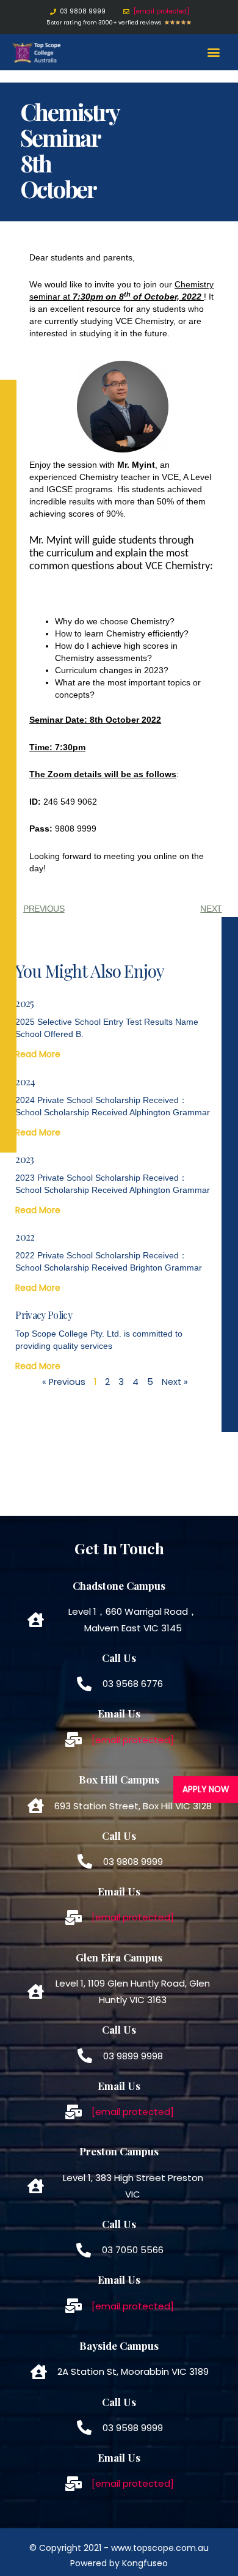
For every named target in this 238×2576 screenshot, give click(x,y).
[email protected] (161, 11)
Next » (175, 1382)
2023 (24, 1159)
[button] (214, 52)
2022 (25, 1237)
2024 (25, 1081)
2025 (24, 1003)
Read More (38, 1054)
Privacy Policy (43, 1315)
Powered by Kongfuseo (119, 2563)
